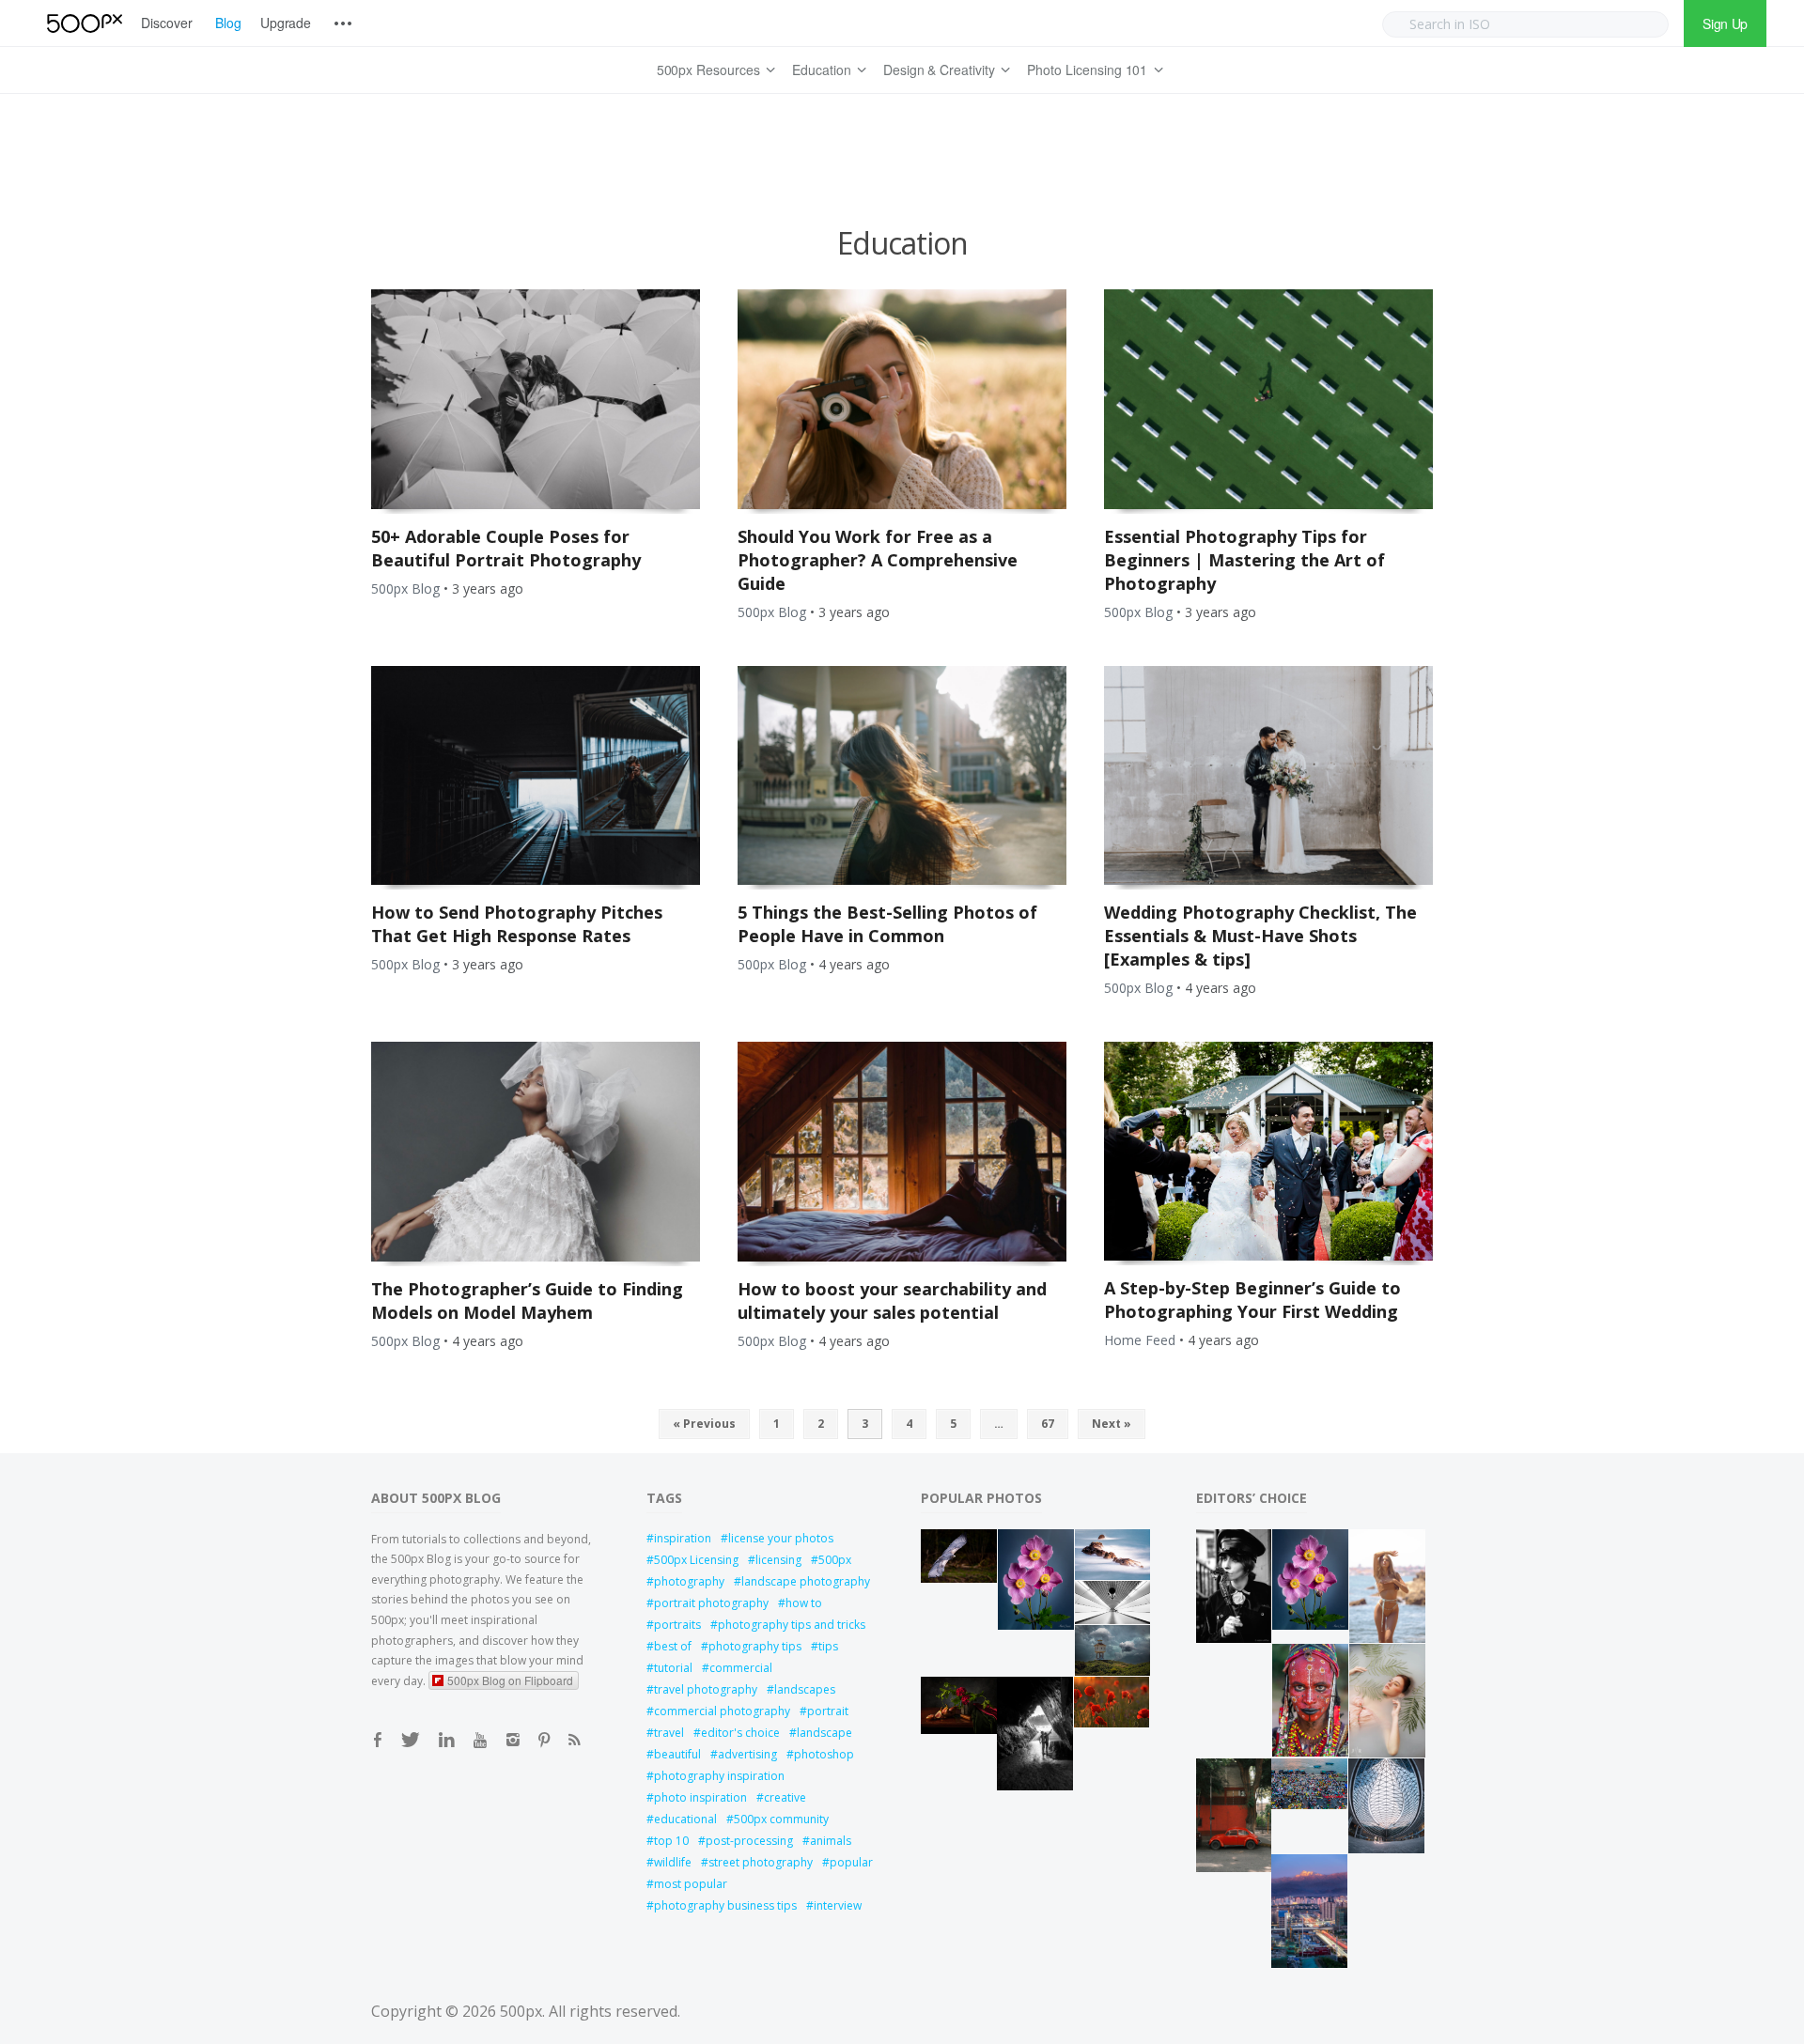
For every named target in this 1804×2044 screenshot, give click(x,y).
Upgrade (286, 23)
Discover (167, 23)
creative (785, 1797)
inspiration (683, 1538)
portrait (828, 1711)
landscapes (805, 1689)
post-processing (749, 1841)
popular (851, 1862)
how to (804, 1603)
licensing (778, 1560)
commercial (741, 1668)
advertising (747, 1754)
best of (673, 1646)
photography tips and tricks (792, 1625)
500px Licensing (696, 1560)
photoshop (824, 1754)
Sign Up (1725, 23)
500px (835, 1560)
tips (828, 1646)
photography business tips (725, 1905)
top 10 (671, 1841)
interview (838, 1905)
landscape (824, 1733)
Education (822, 70)
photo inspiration (700, 1797)
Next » (1112, 1424)
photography (689, 1581)
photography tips (755, 1646)
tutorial (673, 1668)
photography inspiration (719, 1776)
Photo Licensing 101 (1087, 70)
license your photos (781, 1538)
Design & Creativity (939, 70)
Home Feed (1140, 1340)
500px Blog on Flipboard (510, 1680)
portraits (677, 1625)
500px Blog (405, 588)
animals (831, 1841)
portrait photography (711, 1603)
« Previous (704, 1424)
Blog (228, 23)
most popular (691, 1884)
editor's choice (740, 1733)
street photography (761, 1862)
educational (685, 1819)
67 (1048, 1424)
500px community (781, 1819)
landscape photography (806, 1581)
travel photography (706, 1689)
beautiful (677, 1754)
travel (669, 1733)
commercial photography (722, 1711)
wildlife (673, 1862)
